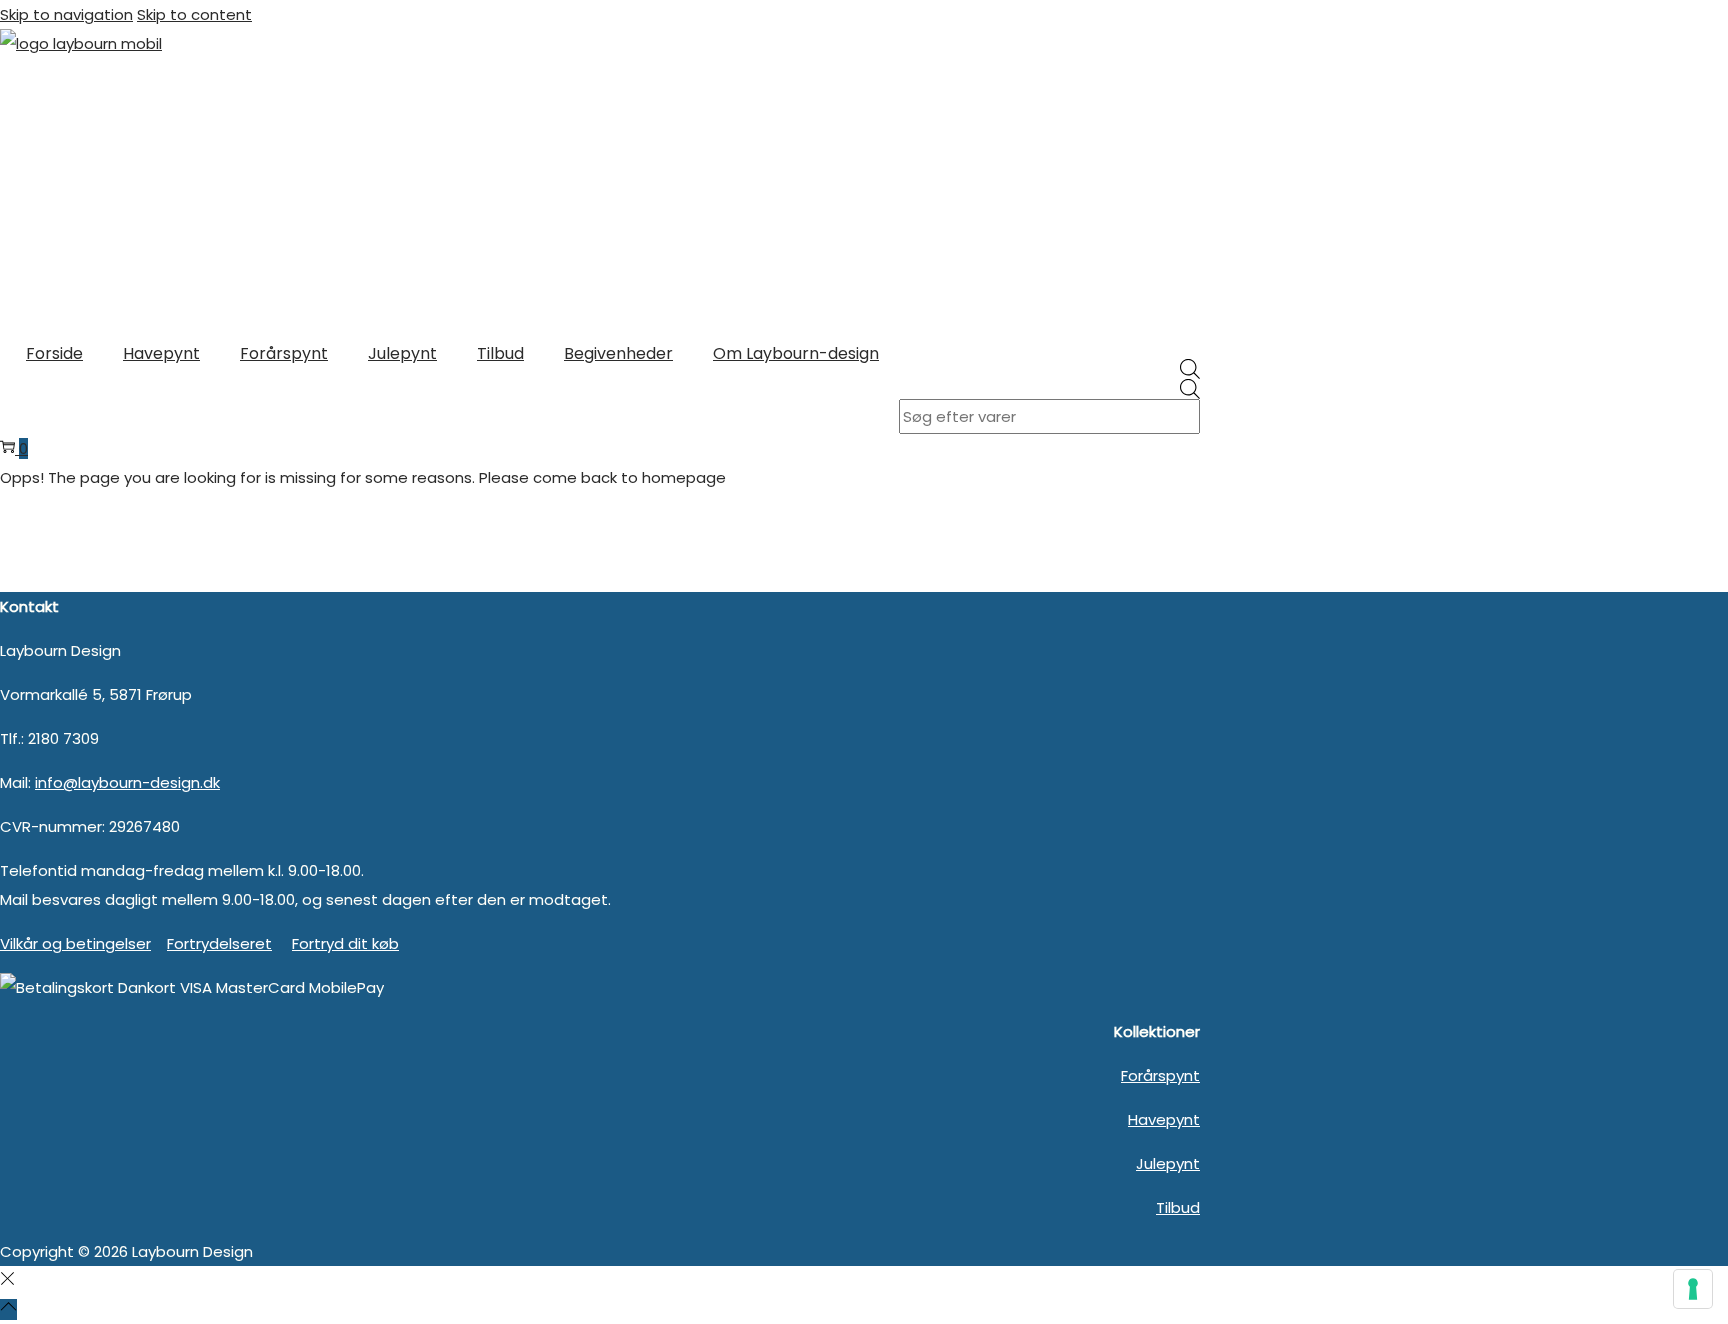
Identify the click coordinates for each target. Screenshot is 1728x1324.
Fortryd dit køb (345, 943)
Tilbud (1178, 1207)
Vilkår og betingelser (75, 943)
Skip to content (194, 14)
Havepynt (1164, 1119)
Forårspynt (1160, 1075)
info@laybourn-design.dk (127, 782)
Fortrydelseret (219, 943)
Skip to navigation (66, 14)
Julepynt (1168, 1163)
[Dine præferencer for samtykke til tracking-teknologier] (1693, 1289)
